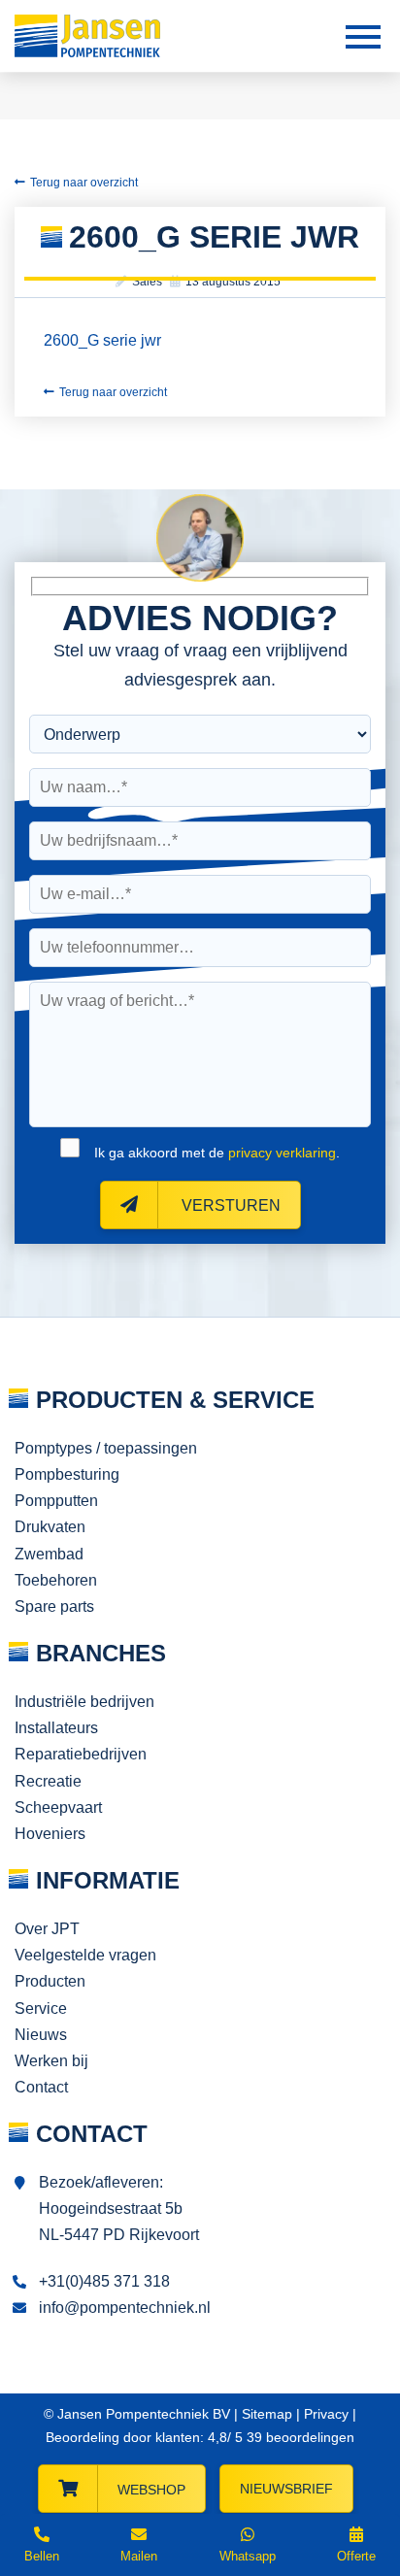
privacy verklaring (282, 1153)
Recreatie (48, 1781)
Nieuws (41, 2035)
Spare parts (54, 1606)
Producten (50, 1981)
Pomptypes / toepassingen (106, 1448)
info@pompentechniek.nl (125, 2308)
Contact (41, 2087)
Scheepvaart (58, 1807)
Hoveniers (50, 1834)
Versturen (229, 1205)
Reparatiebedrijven (81, 1754)
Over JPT (47, 1929)
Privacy (326, 2414)
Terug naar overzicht (84, 183)
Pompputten (56, 1501)
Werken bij (51, 2061)
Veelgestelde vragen (85, 1955)
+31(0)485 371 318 (104, 2281)
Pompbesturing (67, 1474)
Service (41, 2008)
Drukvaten (50, 1527)
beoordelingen (299, 2437)
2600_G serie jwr (102, 340)
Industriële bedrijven (84, 1702)
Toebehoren (56, 1580)
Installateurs (56, 1728)
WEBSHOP (151, 2490)
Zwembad (49, 1554)
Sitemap (267, 2414)
